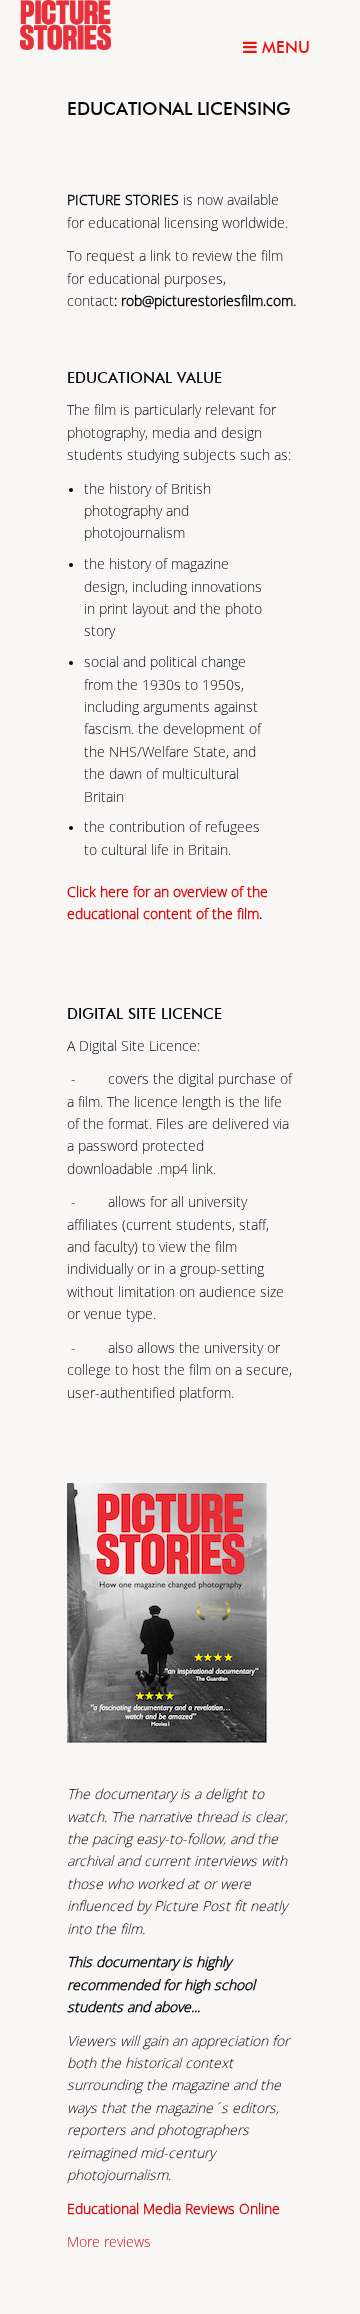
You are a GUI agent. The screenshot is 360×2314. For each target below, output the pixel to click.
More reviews (109, 2242)
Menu (283, 47)
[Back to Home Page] (90, 25)
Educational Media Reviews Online (173, 2209)
